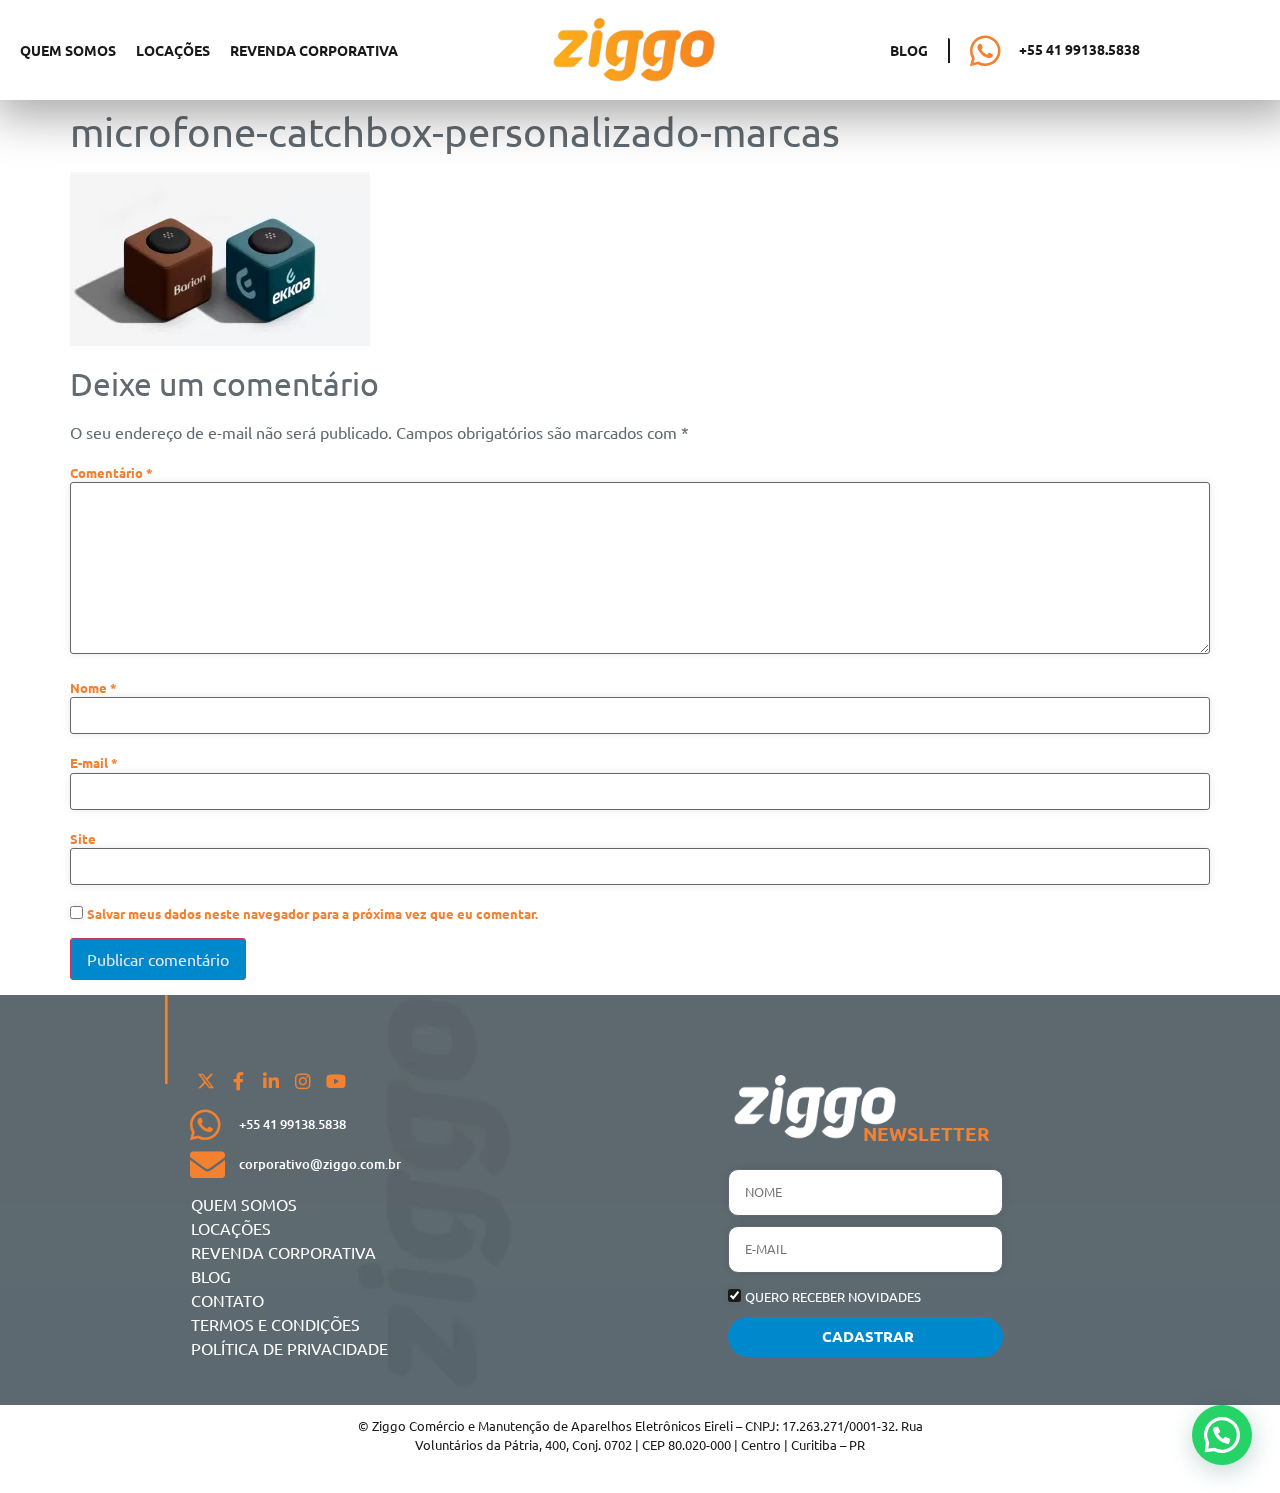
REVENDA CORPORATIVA (314, 50)
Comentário (111, 473)
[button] (1222, 1435)
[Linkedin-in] (271, 1081)
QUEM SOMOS (68, 50)
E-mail (94, 763)
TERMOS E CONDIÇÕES (275, 1324)
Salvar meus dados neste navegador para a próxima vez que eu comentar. (312, 914)
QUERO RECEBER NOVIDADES (833, 1296)
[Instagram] (303, 1081)
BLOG (211, 1276)
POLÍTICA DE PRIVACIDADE (289, 1348)
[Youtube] (336, 1081)
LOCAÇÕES (173, 50)
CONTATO (227, 1300)
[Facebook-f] (238, 1081)
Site (83, 839)
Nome (93, 688)
